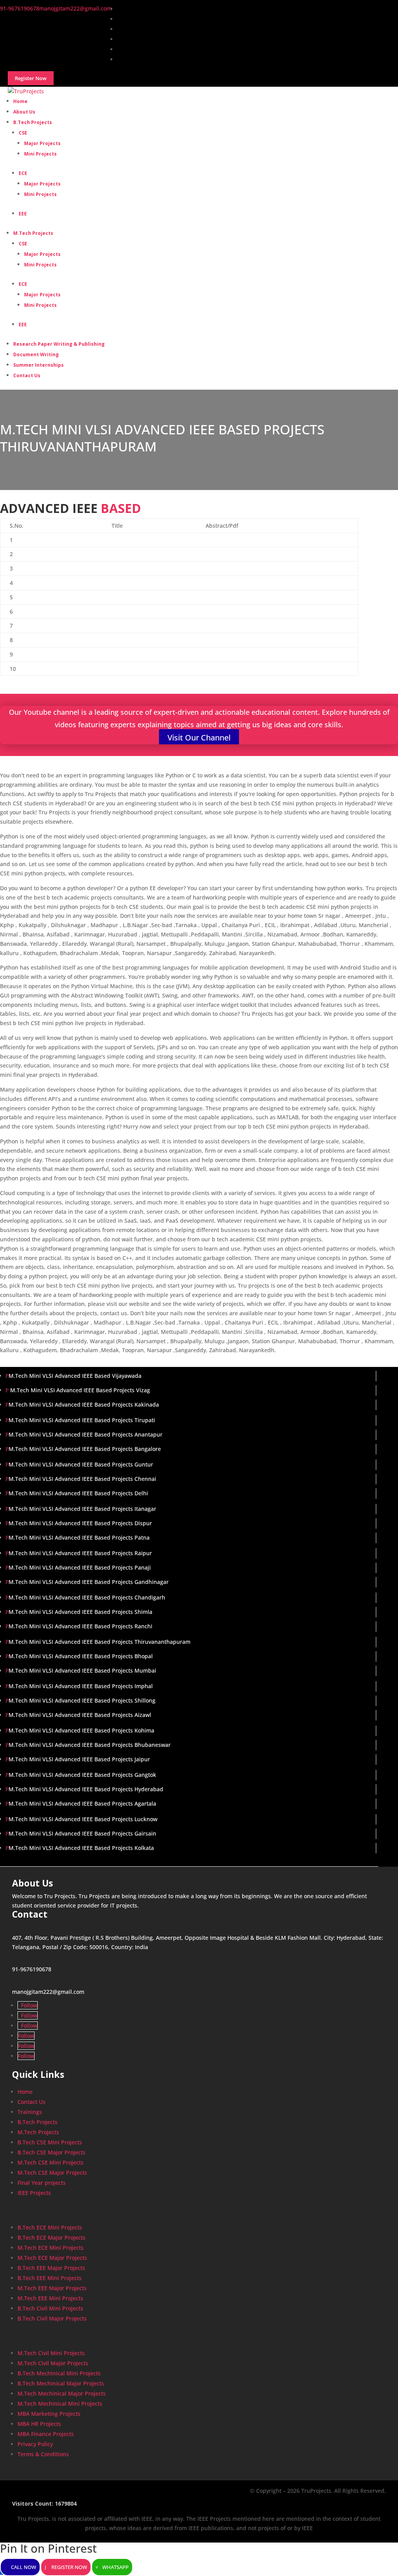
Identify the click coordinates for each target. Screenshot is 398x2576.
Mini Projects (40, 154)
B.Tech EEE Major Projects (51, 2268)
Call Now (24, 2567)
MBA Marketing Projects (49, 2414)
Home (25, 2092)
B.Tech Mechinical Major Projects (61, 2383)
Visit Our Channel (199, 738)
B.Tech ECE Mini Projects (50, 2227)
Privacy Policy (35, 2444)
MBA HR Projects (39, 2424)
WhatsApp (115, 2567)
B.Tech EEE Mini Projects (50, 2278)
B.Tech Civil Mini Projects (50, 2308)
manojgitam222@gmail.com (48, 1992)
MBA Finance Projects (46, 2434)
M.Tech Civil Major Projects (53, 2363)
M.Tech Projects (33, 233)
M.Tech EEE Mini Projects (50, 2298)
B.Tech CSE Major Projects (51, 2152)
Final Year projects (42, 2183)
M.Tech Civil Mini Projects (51, 2353)
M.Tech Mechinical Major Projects (62, 2393)
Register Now (69, 2567)
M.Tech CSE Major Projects (52, 2173)
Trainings (30, 2112)
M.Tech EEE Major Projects (52, 2288)
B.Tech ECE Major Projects (51, 2237)
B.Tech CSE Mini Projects (50, 2142)
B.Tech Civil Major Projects (52, 2318)
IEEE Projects (34, 2193)
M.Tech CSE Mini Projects (51, 2162)
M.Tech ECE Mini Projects (51, 2248)
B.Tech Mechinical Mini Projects (59, 2373)
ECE (23, 173)
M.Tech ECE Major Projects (52, 2258)
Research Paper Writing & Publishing (59, 344)
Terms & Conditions (43, 2454)
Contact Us (27, 375)
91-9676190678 (32, 1969)
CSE (23, 133)
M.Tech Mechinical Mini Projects (60, 2404)
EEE (23, 214)
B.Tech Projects (33, 122)
